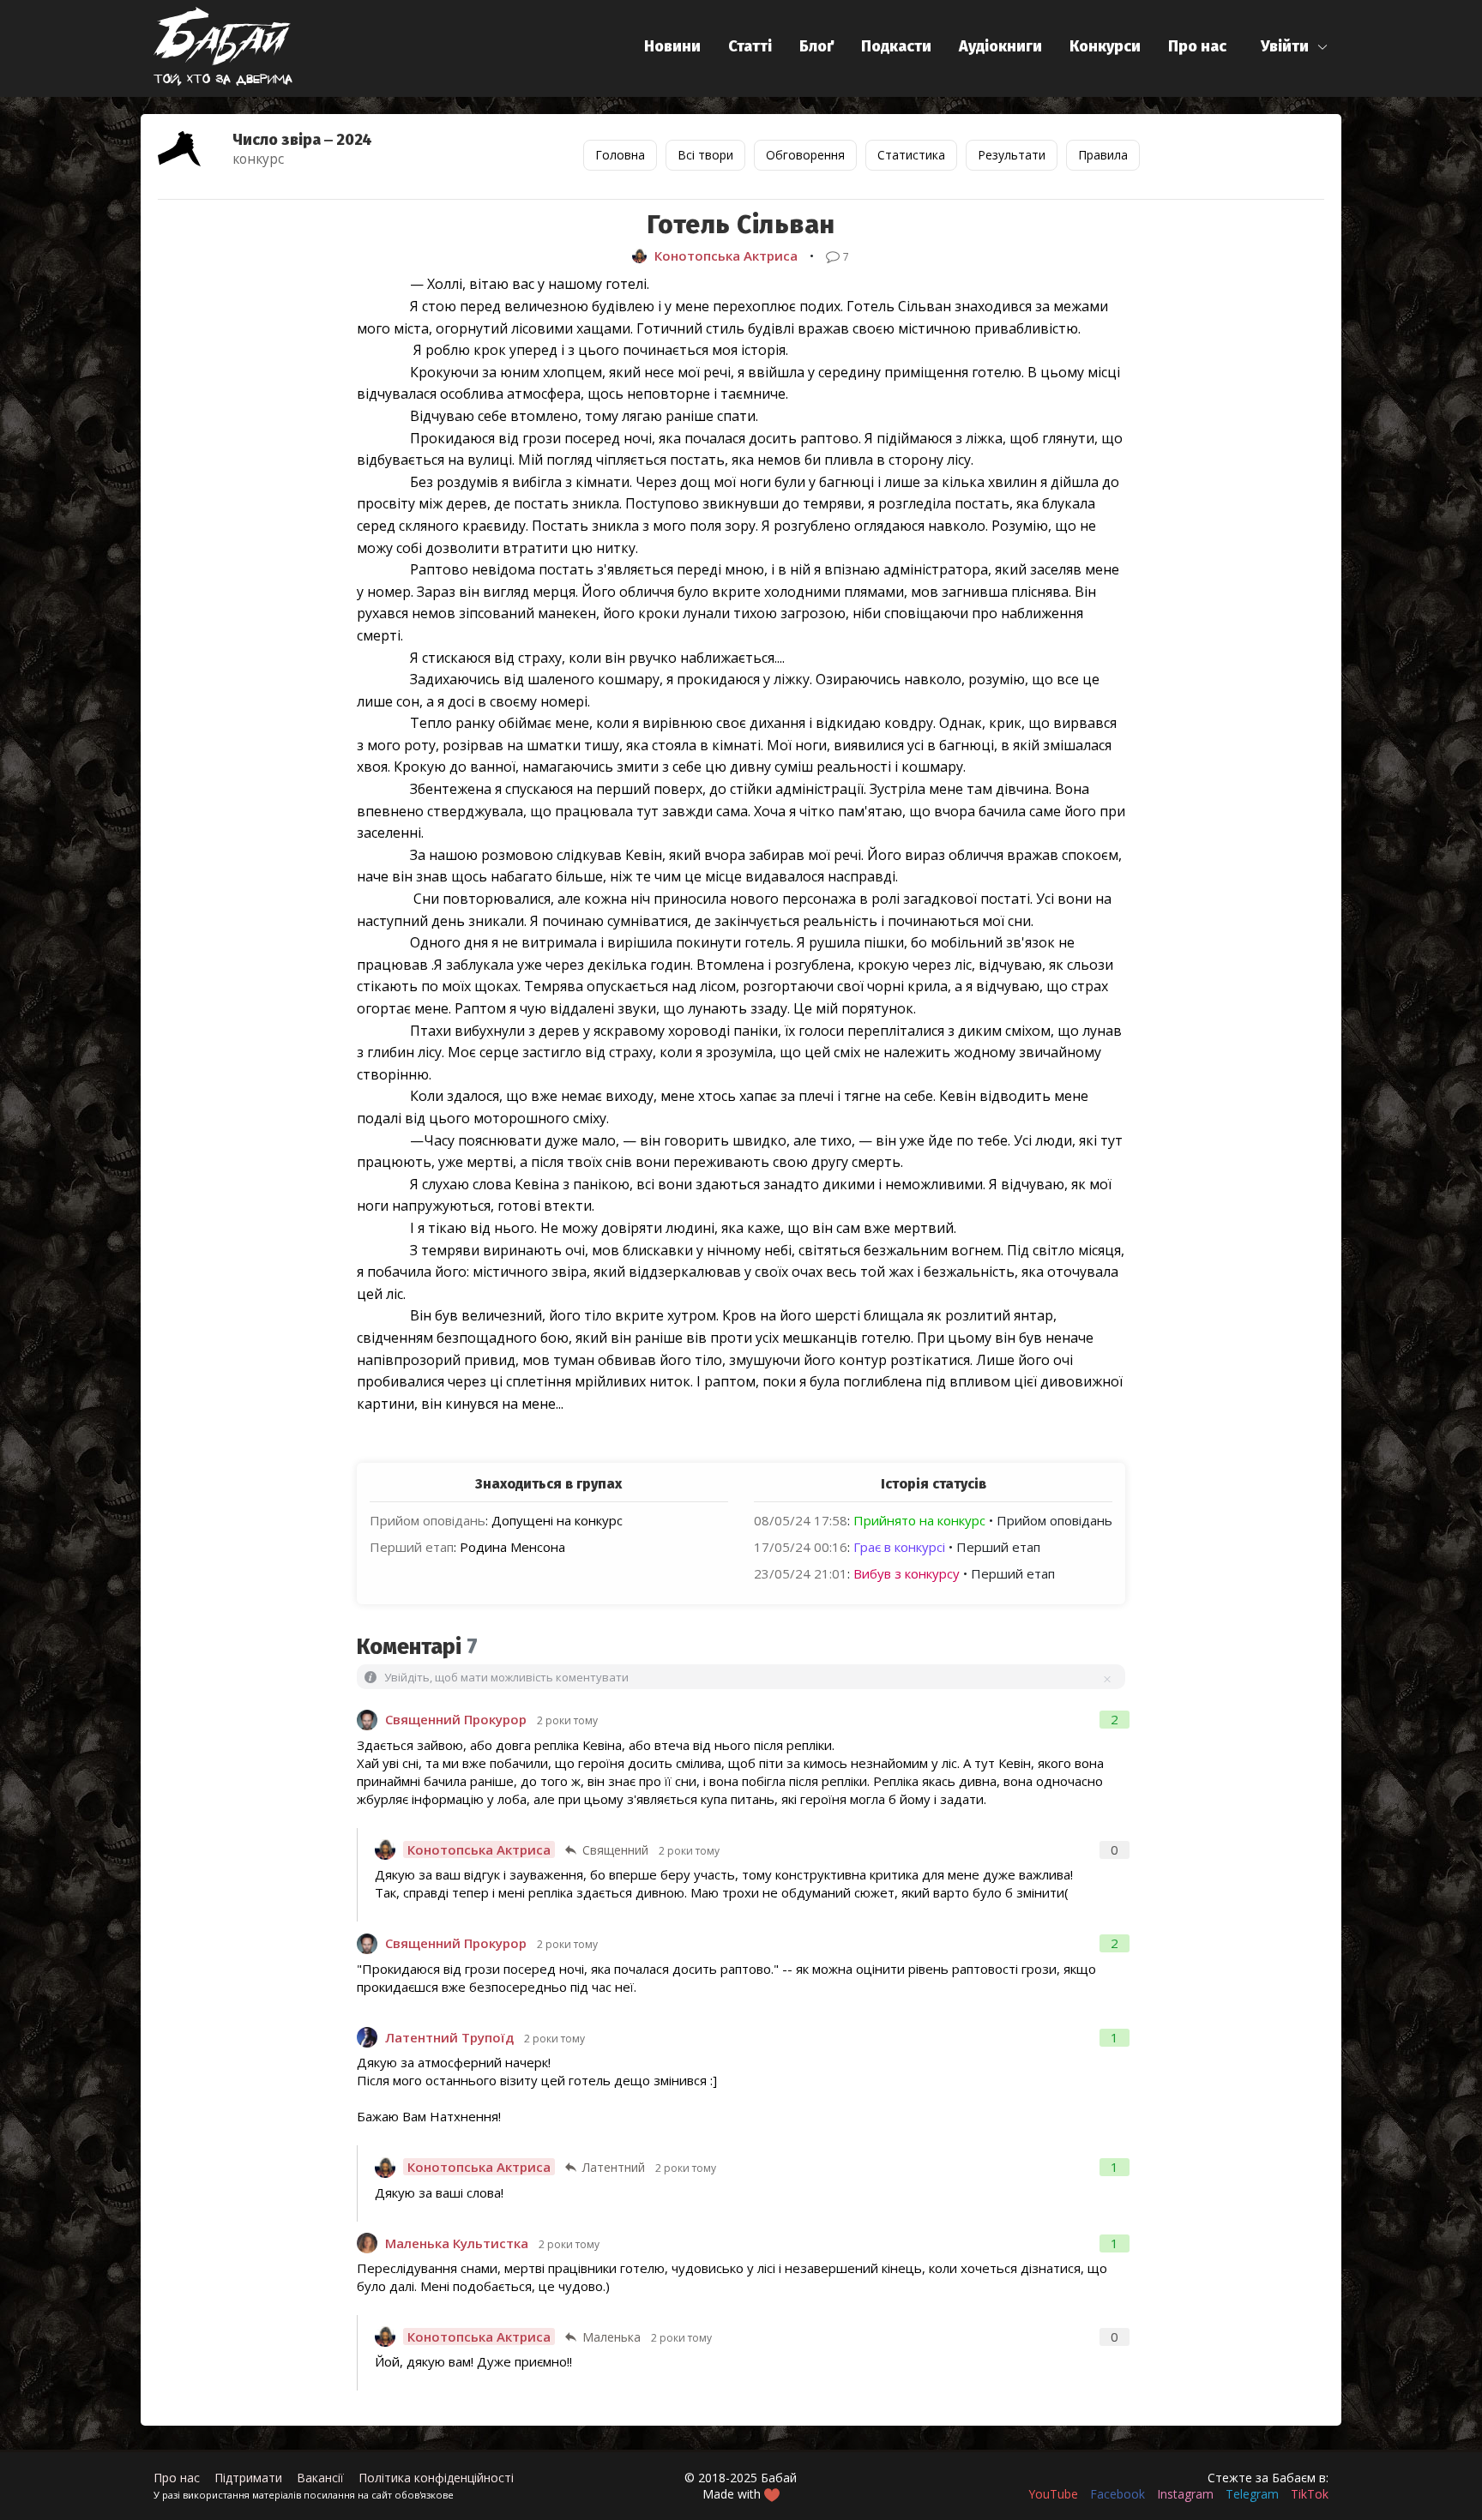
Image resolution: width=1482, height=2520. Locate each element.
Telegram (1252, 2494)
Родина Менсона (512, 1547)
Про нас (1197, 46)
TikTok (1310, 2494)
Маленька (611, 2337)
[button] (1295, 47)
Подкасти (896, 46)
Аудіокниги (1000, 46)
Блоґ (816, 46)
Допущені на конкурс (557, 1520)
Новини (672, 46)
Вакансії (320, 2478)
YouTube (1053, 2494)
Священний (615, 1850)
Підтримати (248, 2478)
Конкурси (1105, 46)
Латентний (614, 2167)
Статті (750, 46)
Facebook (1118, 2494)
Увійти (1285, 46)
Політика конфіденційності (436, 2478)
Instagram (1185, 2494)
